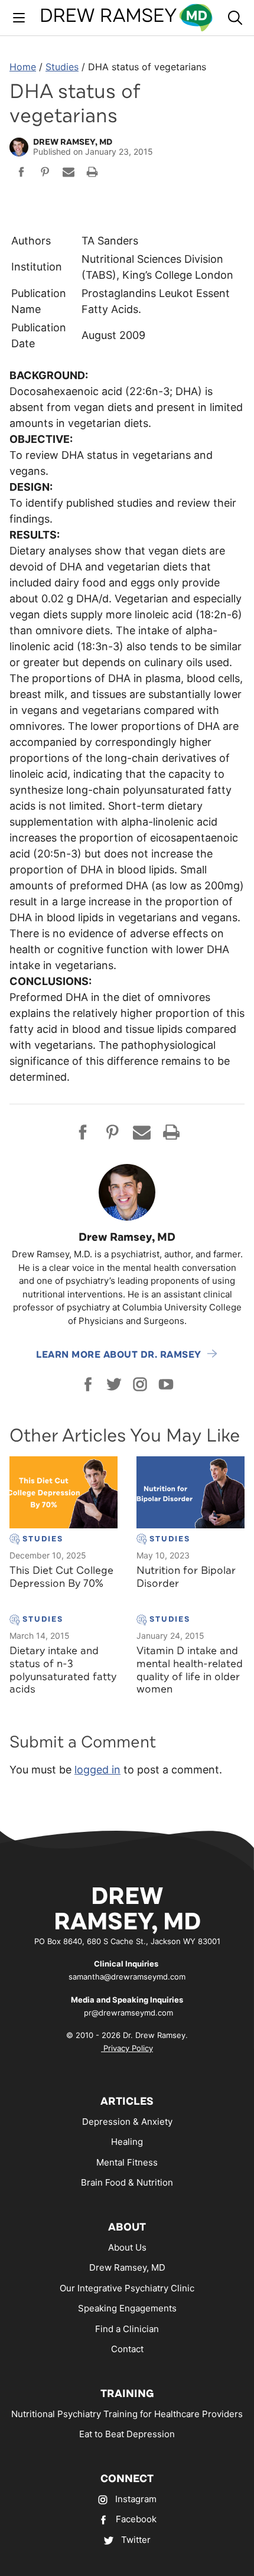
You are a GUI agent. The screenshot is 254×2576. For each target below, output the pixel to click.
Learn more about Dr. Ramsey (119, 1355)
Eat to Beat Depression (127, 2434)
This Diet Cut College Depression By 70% (61, 1577)
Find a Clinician (127, 2329)
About (127, 2227)
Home (23, 67)
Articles (127, 2101)
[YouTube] (166, 1384)
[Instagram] (140, 1384)
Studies (62, 67)
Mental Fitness (127, 2162)
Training (127, 2394)
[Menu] (19, 18)
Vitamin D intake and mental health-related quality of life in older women (190, 1670)
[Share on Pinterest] (45, 174)
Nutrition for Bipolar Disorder (186, 1577)
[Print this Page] (92, 174)
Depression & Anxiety (127, 2122)
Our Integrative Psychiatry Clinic (127, 2288)
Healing (127, 2142)
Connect (127, 2479)
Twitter (136, 2540)
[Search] (235, 18)
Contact (127, 2349)
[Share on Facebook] (21, 174)
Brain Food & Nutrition (127, 2182)
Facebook (136, 2519)
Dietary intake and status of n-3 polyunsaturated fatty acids (63, 1670)
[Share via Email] (69, 174)
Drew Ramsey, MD (127, 2267)
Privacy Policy (127, 2048)
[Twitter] (114, 1384)
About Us (127, 2247)
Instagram (136, 2499)
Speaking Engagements (127, 2308)
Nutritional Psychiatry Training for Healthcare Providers (127, 2414)
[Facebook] (88, 1384)
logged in (97, 1770)
